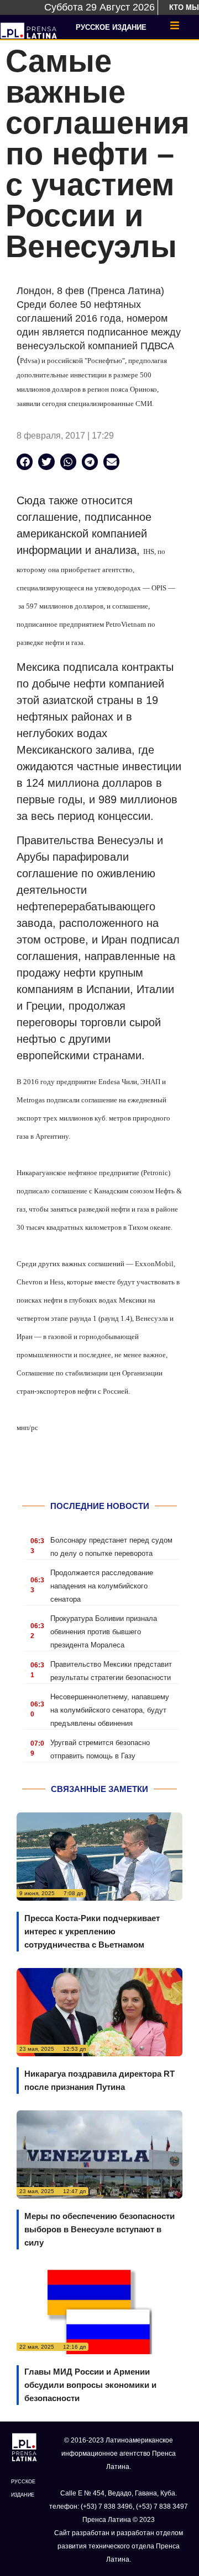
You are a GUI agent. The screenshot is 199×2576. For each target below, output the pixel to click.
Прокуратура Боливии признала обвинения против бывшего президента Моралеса (104, 1632)
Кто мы (184, 7)
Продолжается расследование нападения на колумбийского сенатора (102, 1586)
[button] (25, 462)
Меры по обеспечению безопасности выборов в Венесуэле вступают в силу (99, 2229)
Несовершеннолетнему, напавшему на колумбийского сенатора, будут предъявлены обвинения (110, 1710)
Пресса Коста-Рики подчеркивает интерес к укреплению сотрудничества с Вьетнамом (92, 1931)
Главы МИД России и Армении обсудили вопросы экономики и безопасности (90, 2385)
